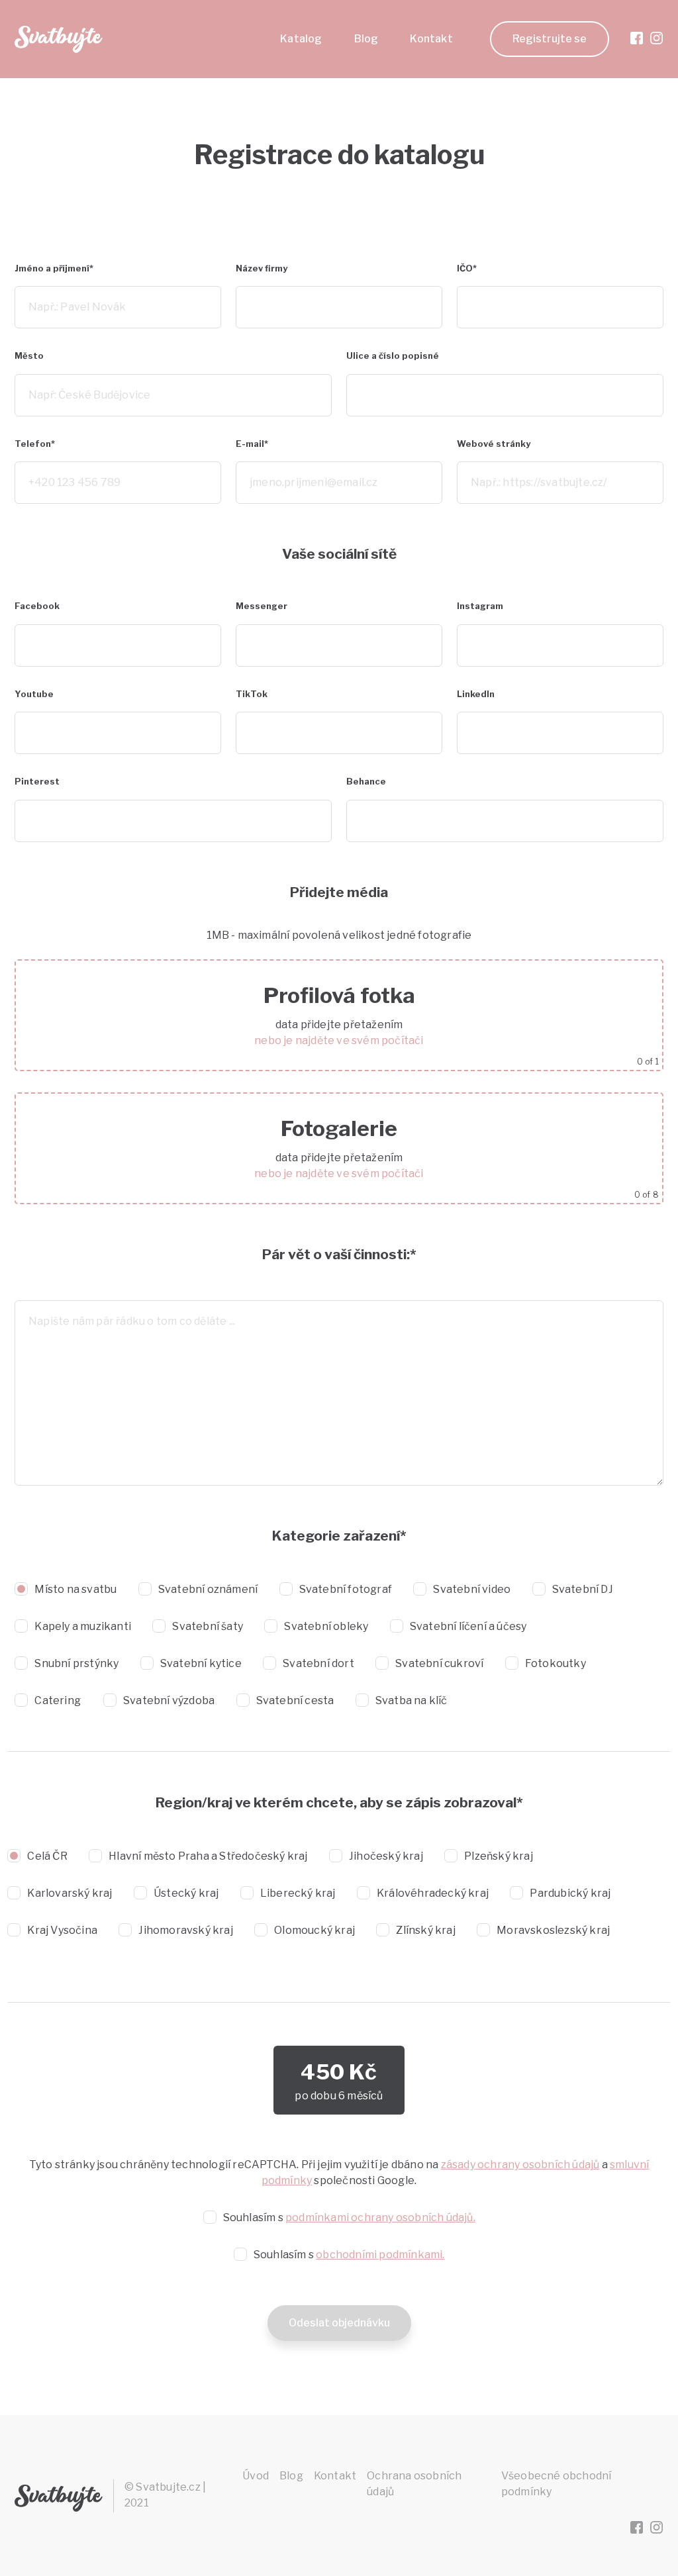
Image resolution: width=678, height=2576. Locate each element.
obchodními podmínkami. (380, 2255)
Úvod (256, 2476)
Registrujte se (550, 39)
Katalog (301, 39)
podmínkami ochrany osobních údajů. (380, 2218)
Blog (366, 39)
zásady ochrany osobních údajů (520, 2165)
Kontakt (431, 39)
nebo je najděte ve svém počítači (339, 1040)
